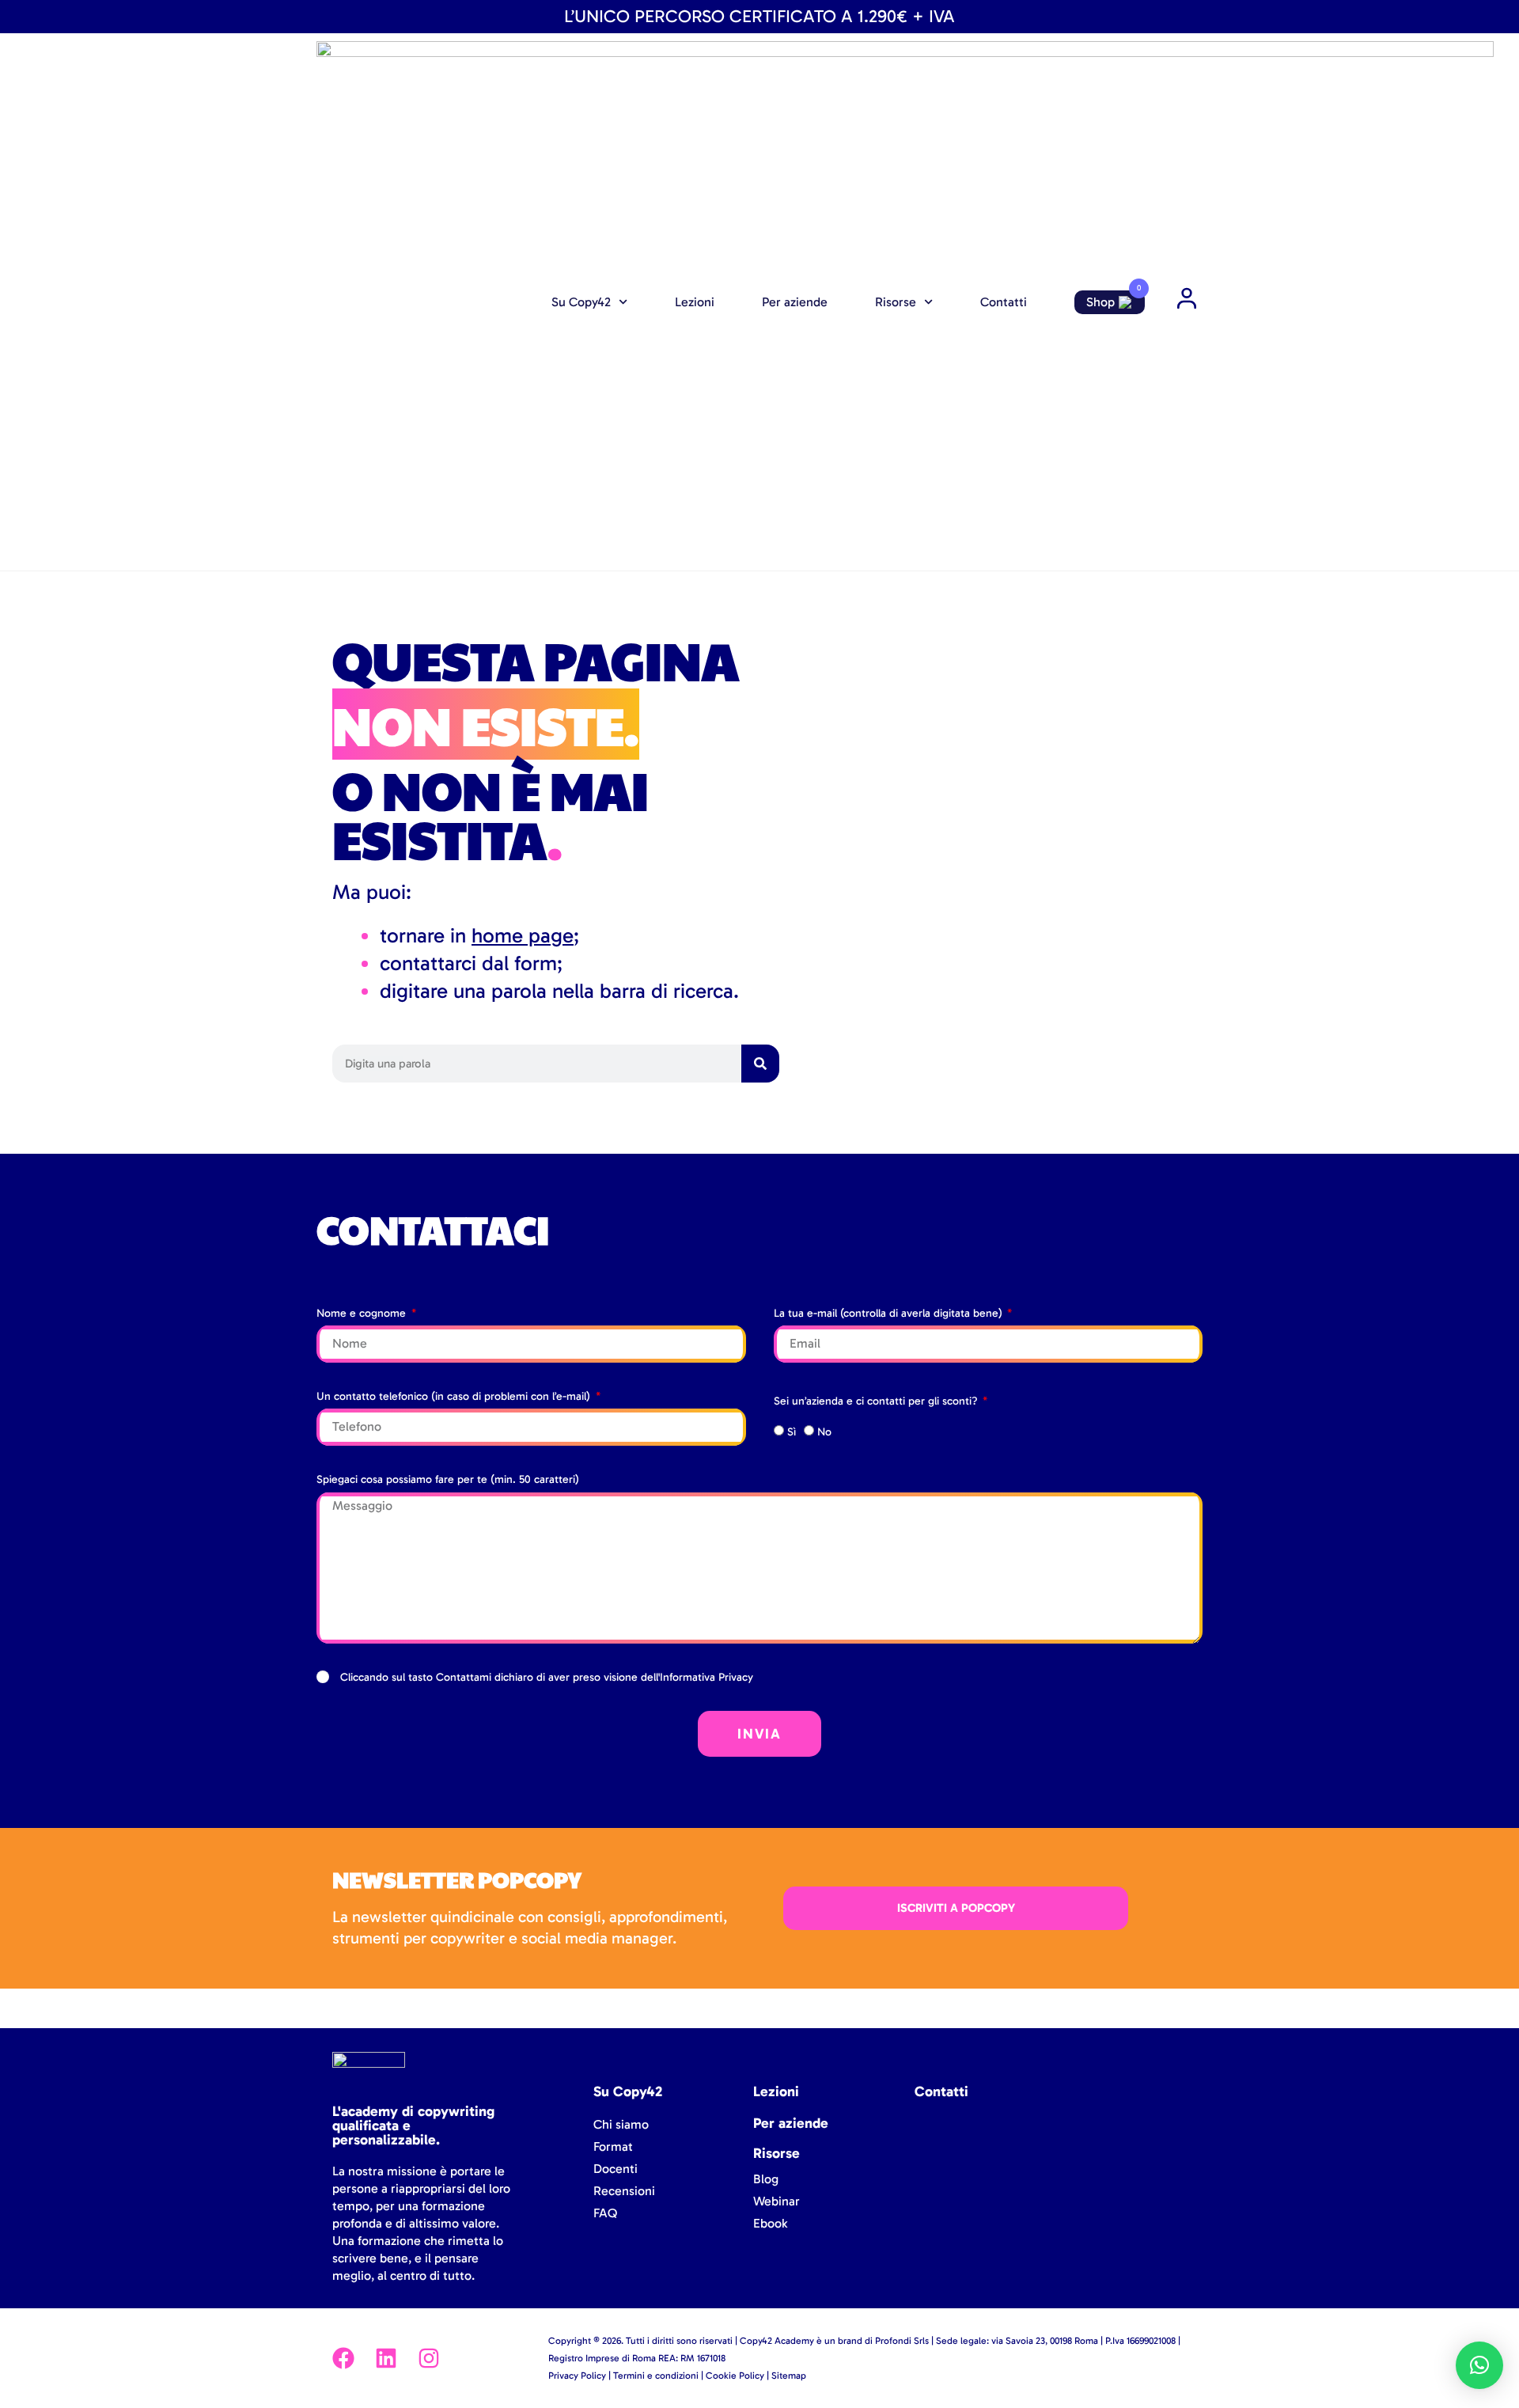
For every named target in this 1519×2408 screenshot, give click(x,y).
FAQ (605, 2213)
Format (613, 2146)
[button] (1479, 2365)
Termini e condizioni (656, 2376)
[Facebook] (343, 2358)
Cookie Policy (735, 2376)
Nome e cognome (363, 1313)
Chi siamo (621, 2124)
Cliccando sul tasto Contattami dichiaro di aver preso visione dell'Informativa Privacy (547, 1677)
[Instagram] (429, 2358)
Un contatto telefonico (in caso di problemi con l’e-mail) (455, 1396)
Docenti (616, 2169)
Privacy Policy (577, 2376)
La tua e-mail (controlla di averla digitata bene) (890, 1313)
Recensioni (624, 2191)
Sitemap (789, 2376)
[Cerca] (760, 1064)
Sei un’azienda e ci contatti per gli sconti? (877, 1401)
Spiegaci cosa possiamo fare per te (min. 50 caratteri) (448, 1479)
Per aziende (795, 302)
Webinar (777, 2201)
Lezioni (695, 302)
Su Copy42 (581, 302)
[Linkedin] (386, 2358)
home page (523, 936)
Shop (1100, 302)
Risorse (896, 302)
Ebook (770, 2223)
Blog (766, 2179)
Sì (792, 1432)
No (824, 1432)
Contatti (1004, 302)
